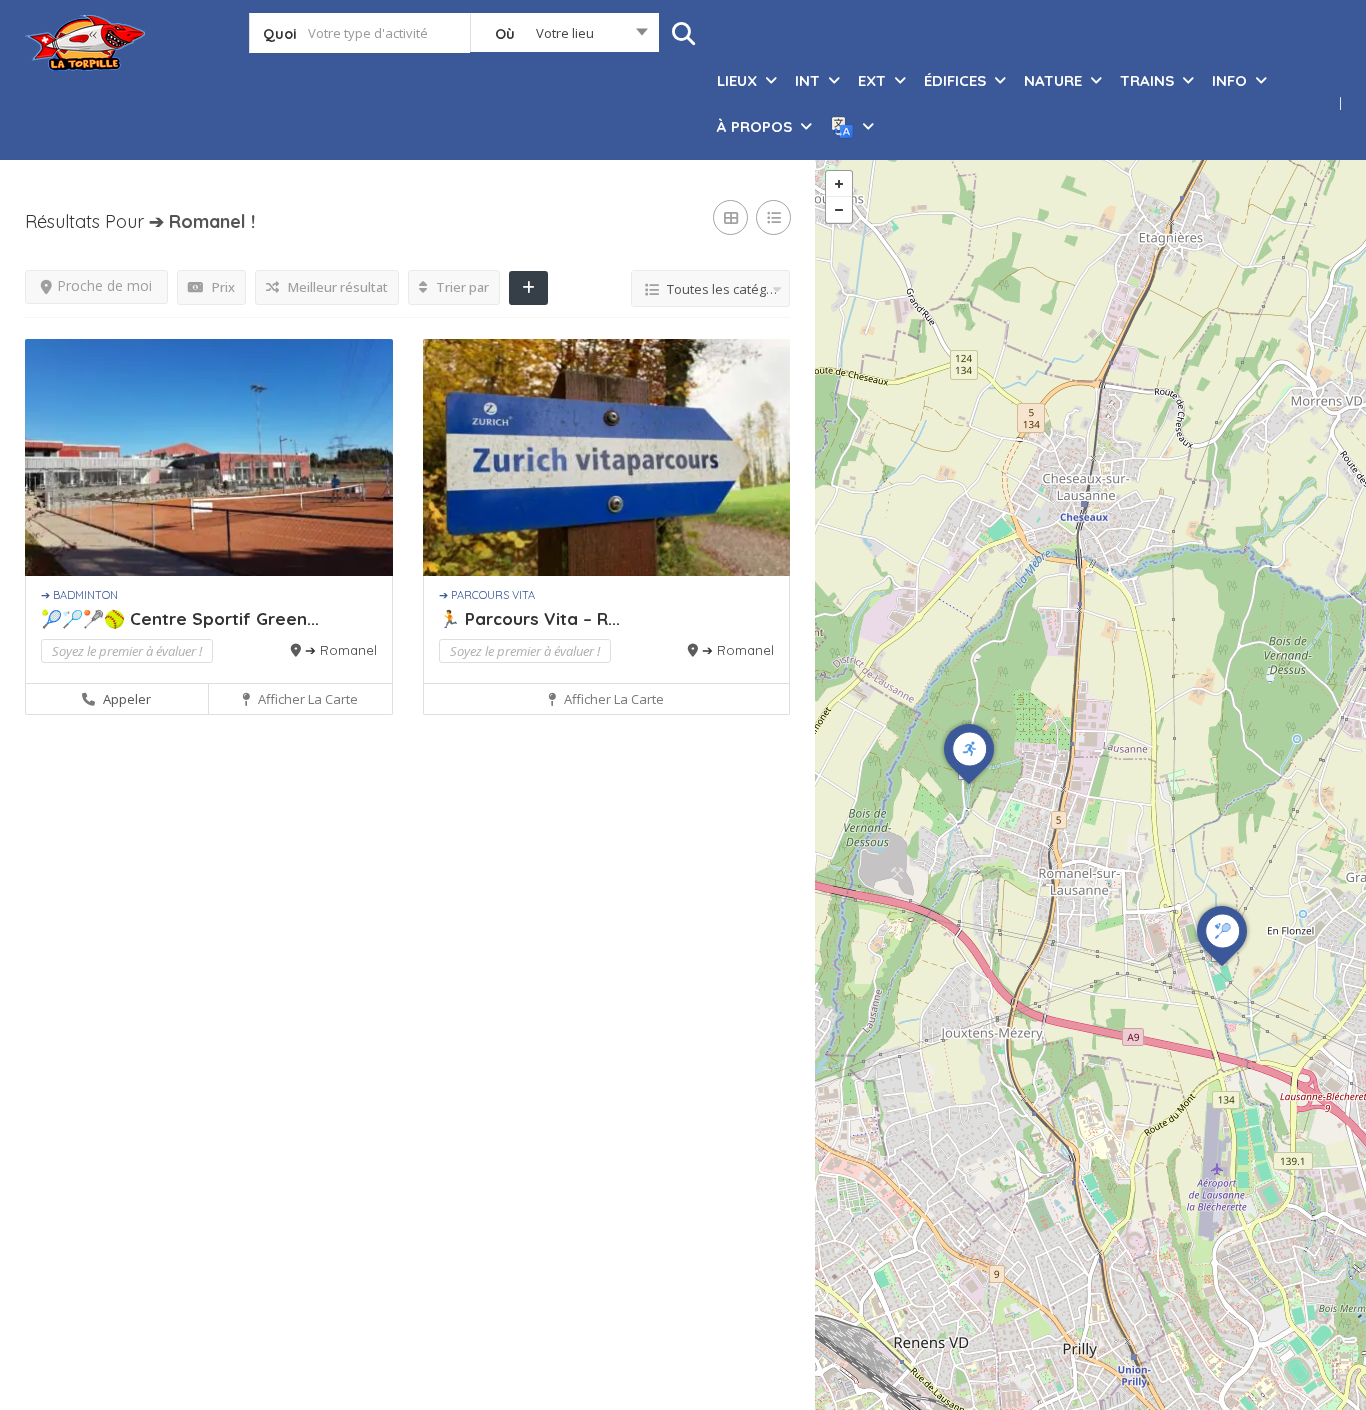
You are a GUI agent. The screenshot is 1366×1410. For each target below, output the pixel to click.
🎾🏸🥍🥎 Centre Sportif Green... (180, 618)
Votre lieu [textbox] (565, 33)
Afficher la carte (306, 699)
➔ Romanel (341, 650)
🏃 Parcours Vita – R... (529, 618)
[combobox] (564, 37)
